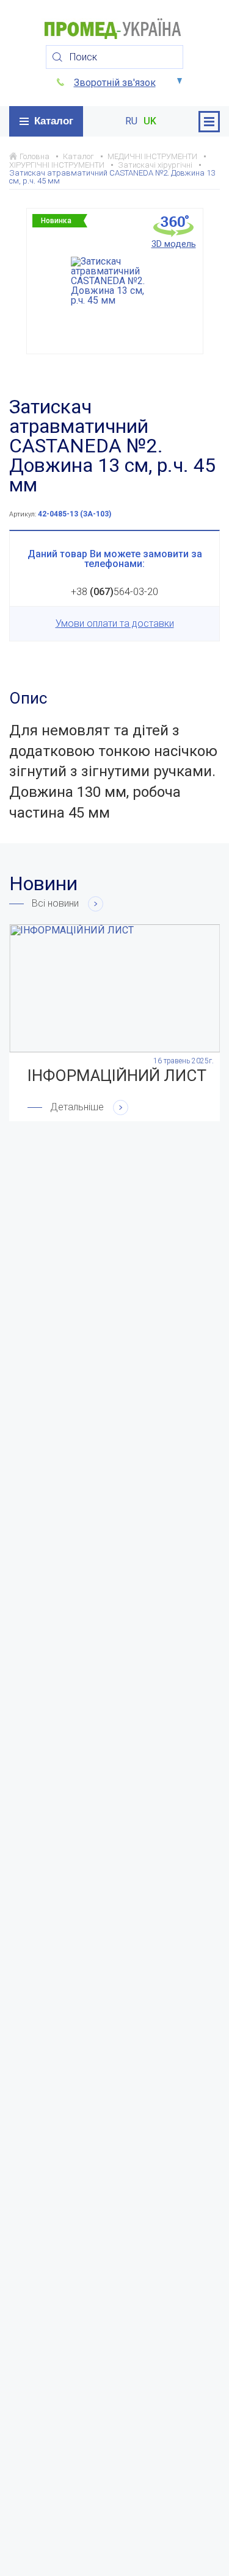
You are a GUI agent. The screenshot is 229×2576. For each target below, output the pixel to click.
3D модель (174, 244)
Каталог (54, 121)
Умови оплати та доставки (115, 623)
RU (131, 121)
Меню (209, 122)
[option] (115, 281)
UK (150, 121)
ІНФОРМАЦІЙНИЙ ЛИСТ (117, 1076)
